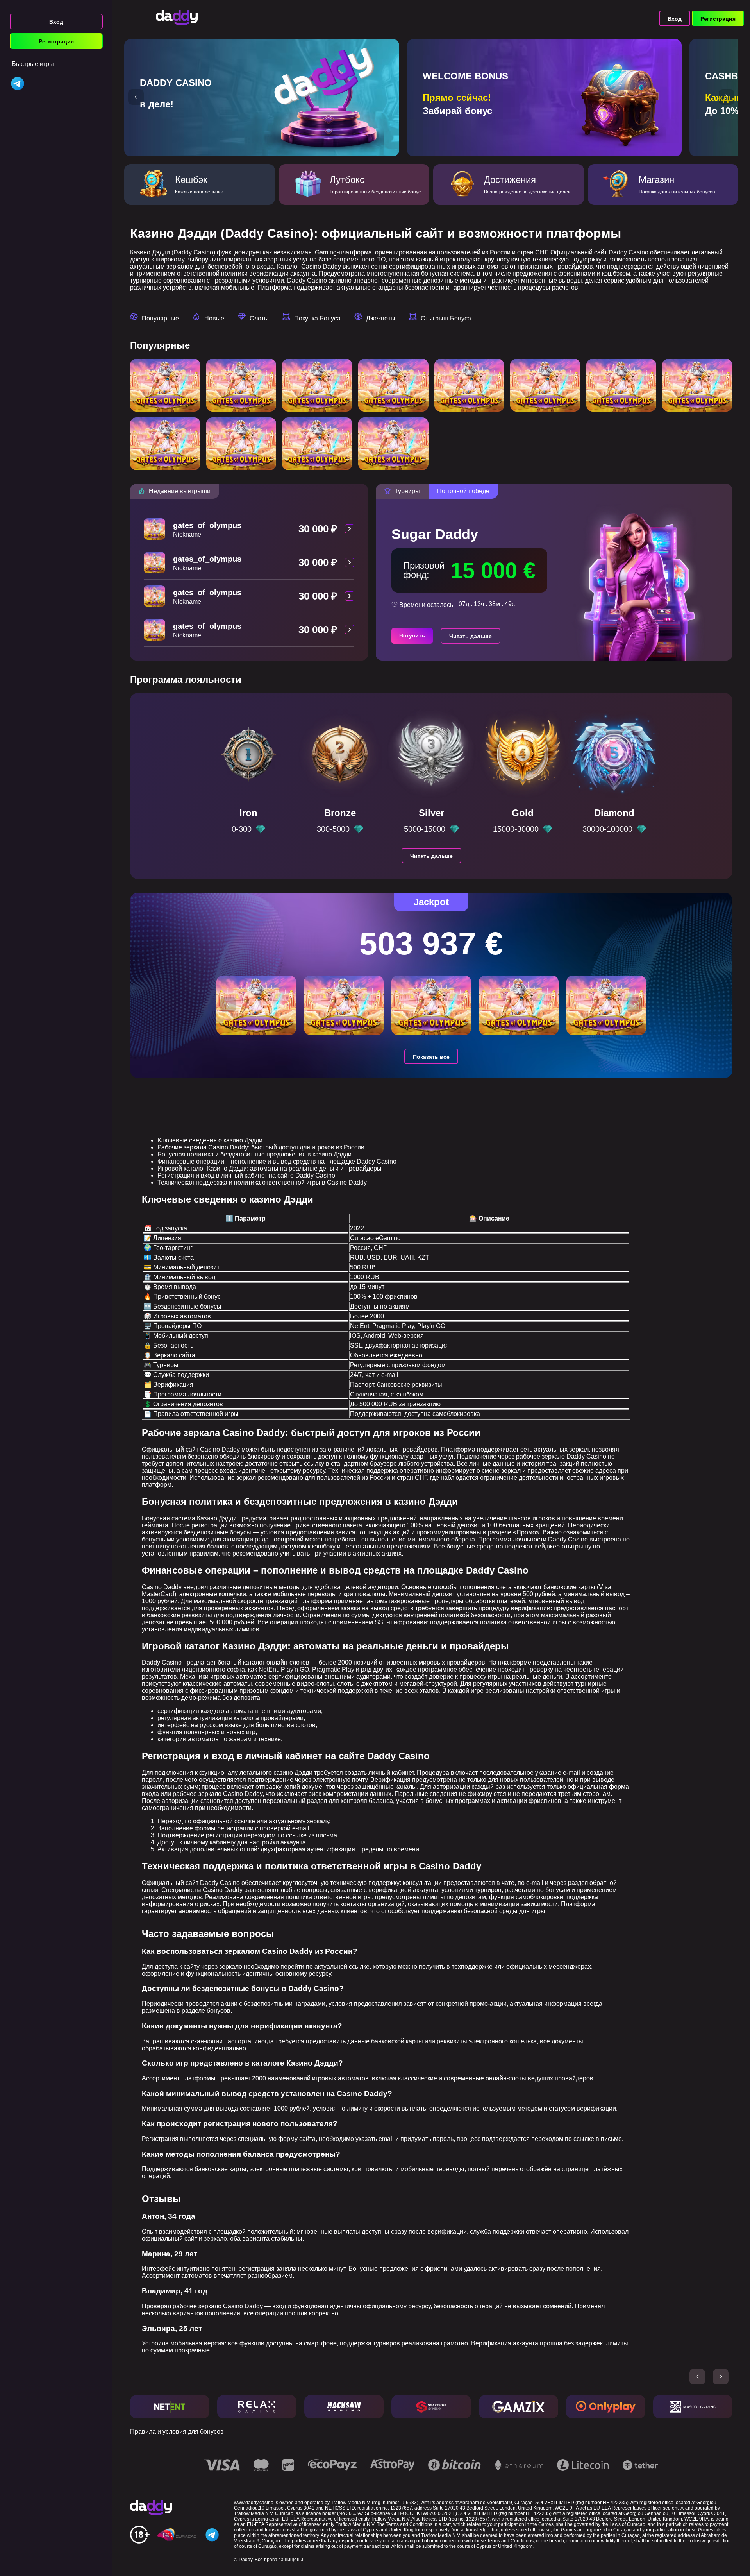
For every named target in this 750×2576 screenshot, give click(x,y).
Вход (56, 22)
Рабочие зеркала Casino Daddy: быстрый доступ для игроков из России (261, 1147)
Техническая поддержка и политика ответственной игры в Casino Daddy (262, 1182)
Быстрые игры (33, 64)
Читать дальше (471, 636)
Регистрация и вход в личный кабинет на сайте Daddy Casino (246, 1175)
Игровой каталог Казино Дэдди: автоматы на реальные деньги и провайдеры (270, 1168)
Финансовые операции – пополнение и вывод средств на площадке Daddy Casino (277, 1161)
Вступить (412, 635)
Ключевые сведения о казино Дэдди (210, 1140)
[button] (136, 97)
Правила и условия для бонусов (177, 2432)
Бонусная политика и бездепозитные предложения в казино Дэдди (254, 1154)
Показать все (431, 1057)
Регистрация (56, 41)
